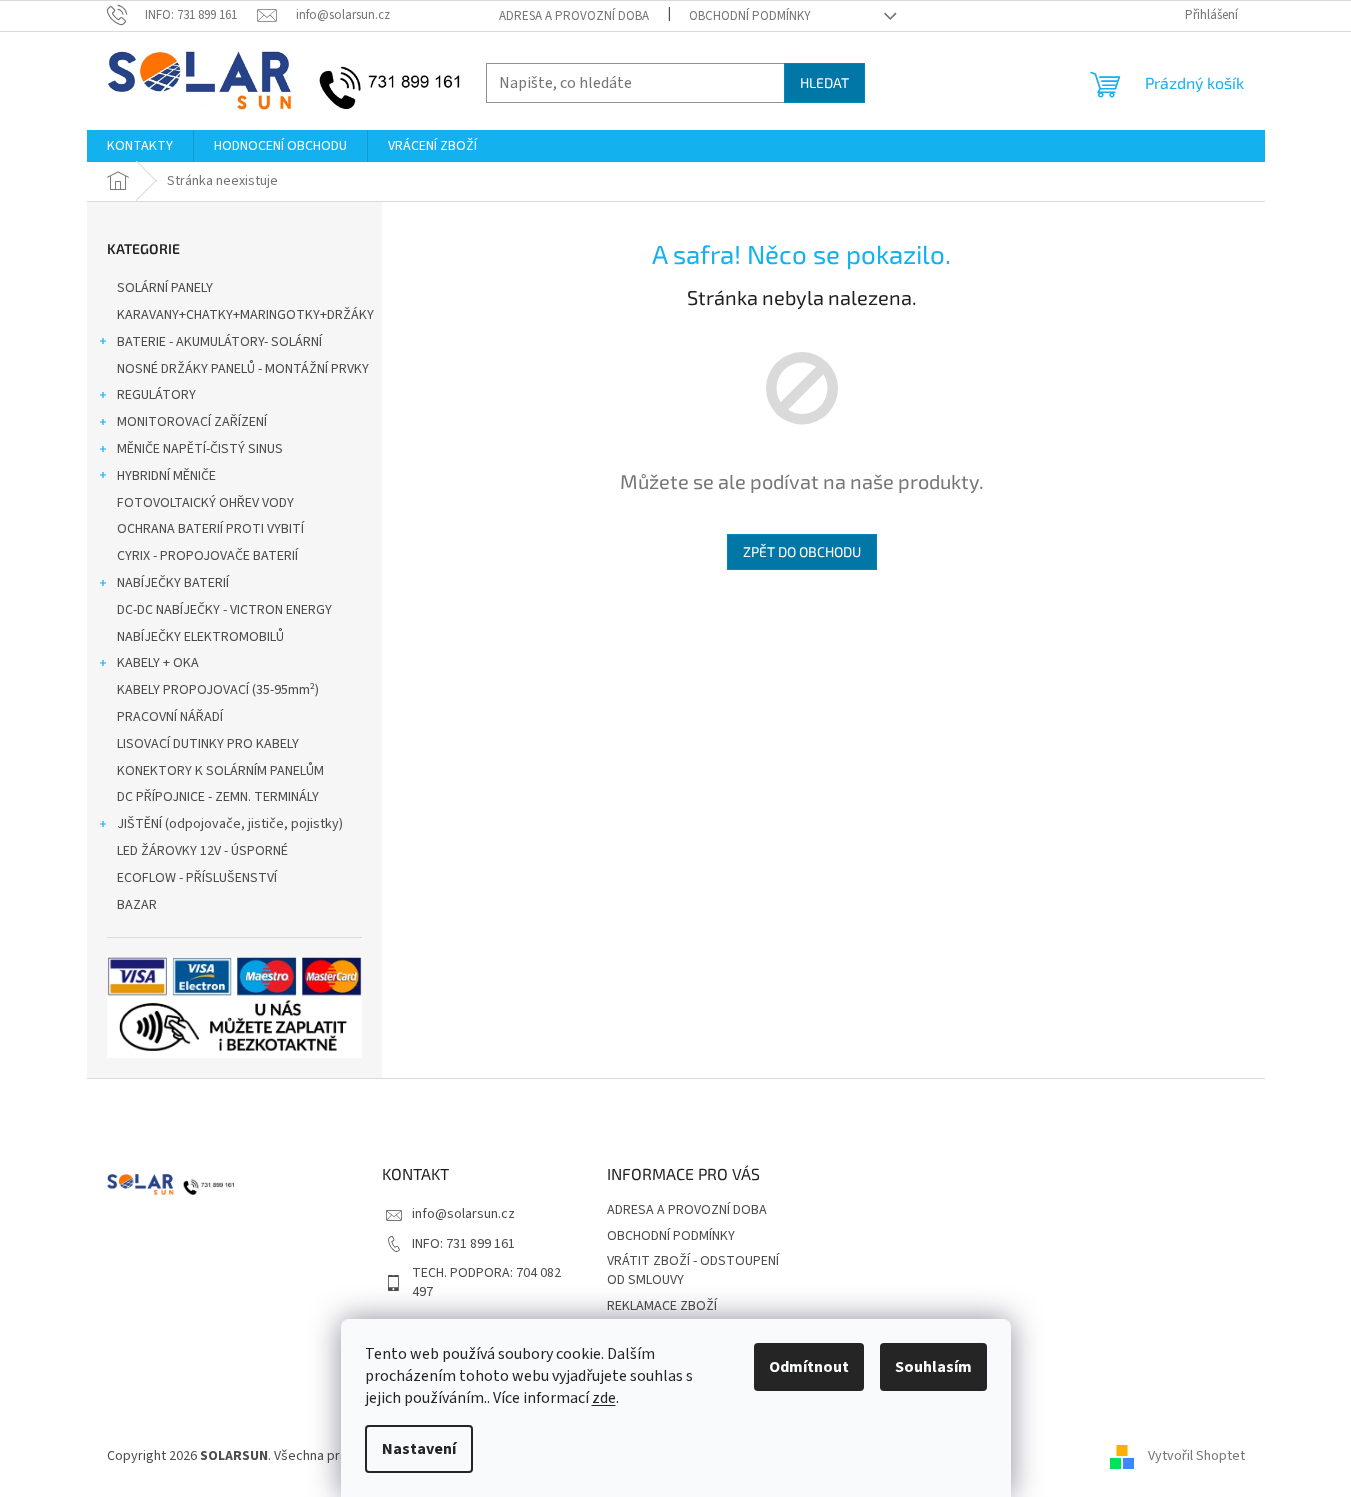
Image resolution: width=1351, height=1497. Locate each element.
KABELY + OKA (158, 663)
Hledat (824, 82)
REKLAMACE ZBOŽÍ (662, 1306)
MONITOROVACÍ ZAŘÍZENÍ (192, 422)
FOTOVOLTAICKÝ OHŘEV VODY (205, 503)
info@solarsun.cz (463, 1214)
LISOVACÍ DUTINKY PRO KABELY (208, 744)
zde (604, 1398)
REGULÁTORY (156, 395)
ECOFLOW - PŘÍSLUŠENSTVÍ (197, 878)
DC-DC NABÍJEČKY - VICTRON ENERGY (224, 610)
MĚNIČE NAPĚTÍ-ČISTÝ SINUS (200, 449)
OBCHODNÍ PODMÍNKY (750, 16)
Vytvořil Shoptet (1196, 1456)
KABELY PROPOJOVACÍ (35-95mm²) (218, 690)
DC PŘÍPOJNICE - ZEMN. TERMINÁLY (218, 797)
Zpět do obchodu (802, 551)
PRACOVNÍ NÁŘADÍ (170, 717)
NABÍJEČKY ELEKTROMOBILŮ (200, 637)
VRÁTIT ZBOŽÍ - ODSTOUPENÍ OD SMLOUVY (693, 1270)
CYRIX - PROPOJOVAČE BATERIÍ (207, 556)
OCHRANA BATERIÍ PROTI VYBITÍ (210, 529)
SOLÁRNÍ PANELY (165, 288)
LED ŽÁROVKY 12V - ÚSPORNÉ (202, 851)
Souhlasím (933, 1367)
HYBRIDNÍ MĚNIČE (166, 476)
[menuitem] (140, 146)
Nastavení (419, 1449)
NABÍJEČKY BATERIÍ (173, 583)
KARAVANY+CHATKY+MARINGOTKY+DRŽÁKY (245, 315)
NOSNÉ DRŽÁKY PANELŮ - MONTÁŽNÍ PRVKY (243, 369)
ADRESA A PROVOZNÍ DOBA (574, 16)
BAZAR (137, 905)
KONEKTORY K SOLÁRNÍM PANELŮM (220, 771)
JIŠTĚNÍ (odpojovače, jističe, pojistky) (230, 824)
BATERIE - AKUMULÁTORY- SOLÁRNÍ (219, 342)
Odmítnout (809, 1367)
